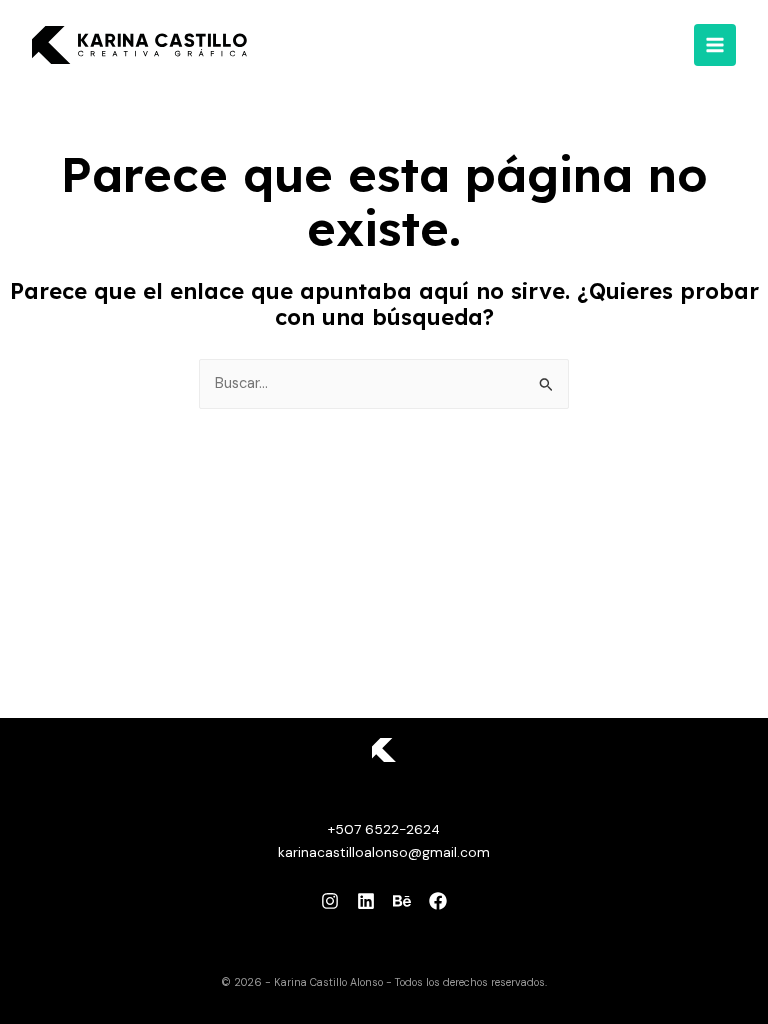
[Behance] (402, 901)
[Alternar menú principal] (715, 45)
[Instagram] (330, 901)
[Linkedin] (366, 901)
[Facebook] (438, 901)
